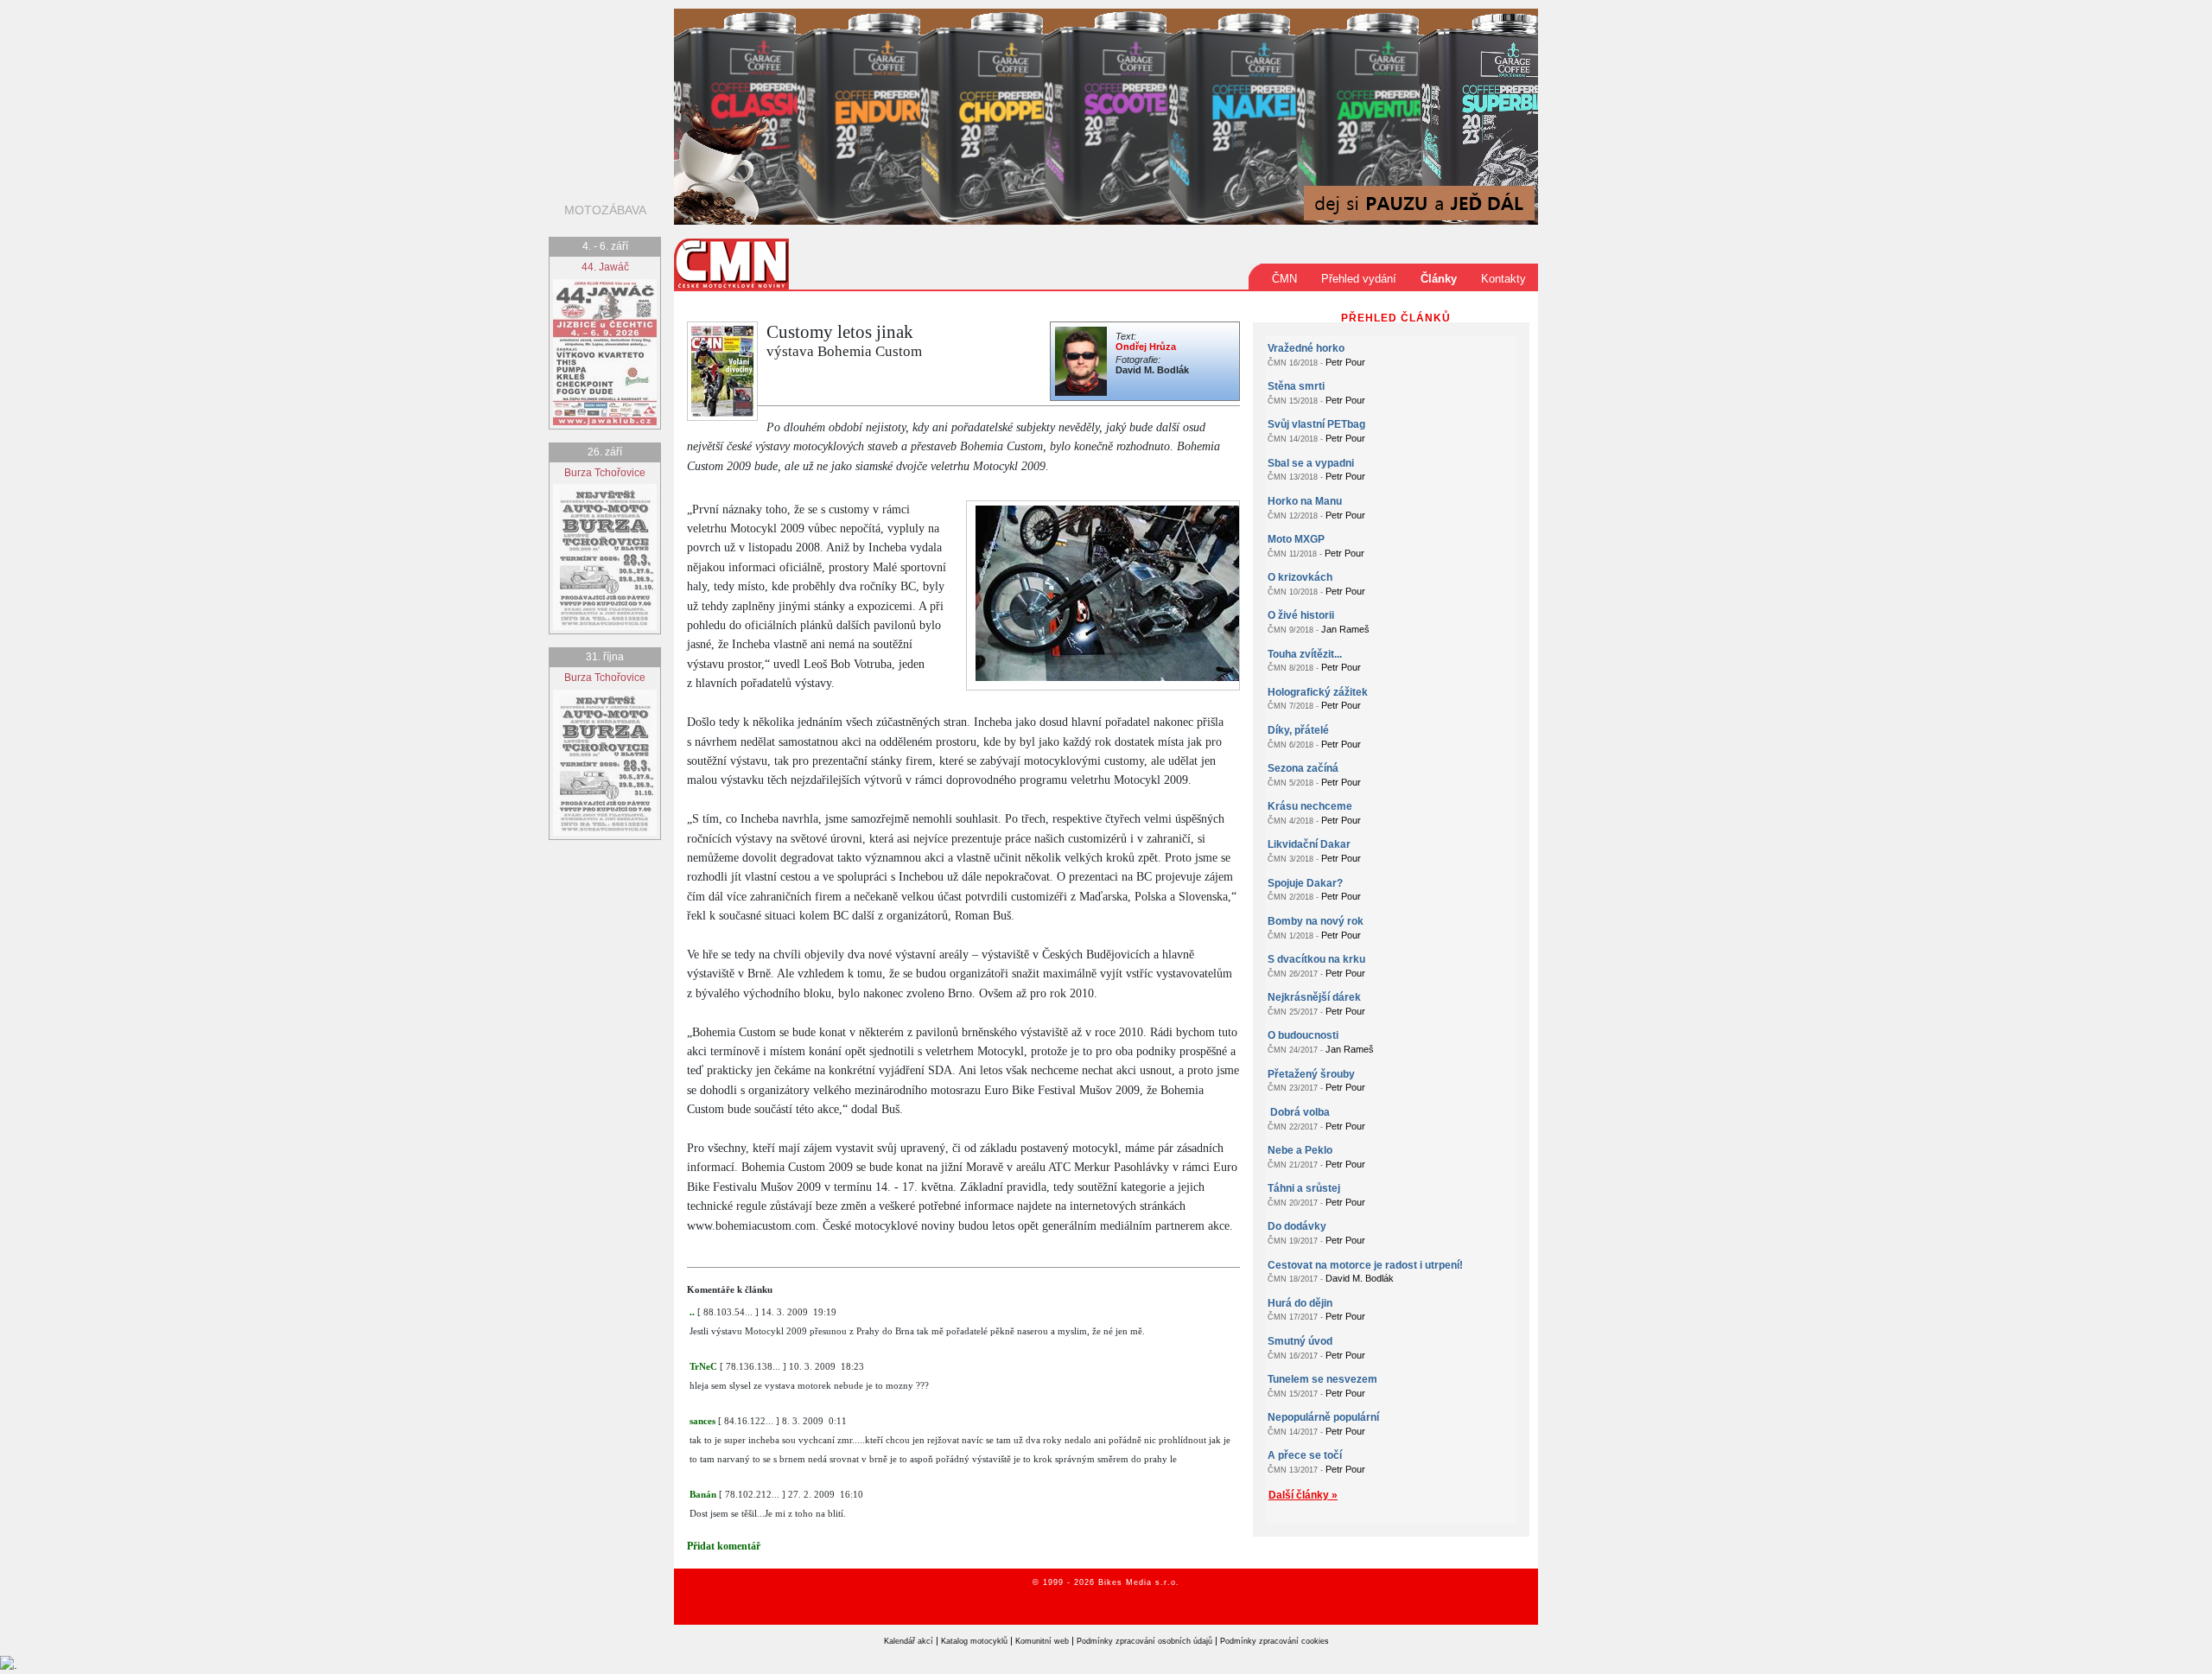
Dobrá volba (1299, 1112)
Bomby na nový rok (1316, 921)
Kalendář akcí (909, 1641)
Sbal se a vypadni (1311, 463)
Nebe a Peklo (1300, 1150)
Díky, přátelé (1298, 730)
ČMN (1284, 279)
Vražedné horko (1306, 348)
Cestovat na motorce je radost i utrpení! (1365, 1265)
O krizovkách (1300, 577)
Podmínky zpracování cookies (1274, 1641)
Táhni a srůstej (1304, 1188)
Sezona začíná (1303, 768)
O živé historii (1301, 615)
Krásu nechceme (1310, 806)
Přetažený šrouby (1311, 1074)
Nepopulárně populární (1323, 1417)
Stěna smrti (1296, 386)
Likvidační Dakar (1309, 844)
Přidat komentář (724, 1546)
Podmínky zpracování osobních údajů (1144, 1641)
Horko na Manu (1305, 501)
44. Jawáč (605, 267)
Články (1439, 279)
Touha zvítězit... (1305, 654)
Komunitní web (1042, 1641)
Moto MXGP (1296, 539)
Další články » (1303, 1495)
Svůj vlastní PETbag (1316, 424)
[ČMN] (731, 263)
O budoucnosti (1303, 1035)
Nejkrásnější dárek (1314, 997)
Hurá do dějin (1300, 1303)
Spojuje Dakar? (1305, 883)
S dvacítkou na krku (1316, 959)
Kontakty (1503, 279)
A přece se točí (1305, 1455)
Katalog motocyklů (974, 1641)
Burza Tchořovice (605, 473)
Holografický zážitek (1318, 692)
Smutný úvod (1300, 1341)
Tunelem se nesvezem (1322, 1379)
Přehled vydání (1359, 279)
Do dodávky (1297, 1226)
